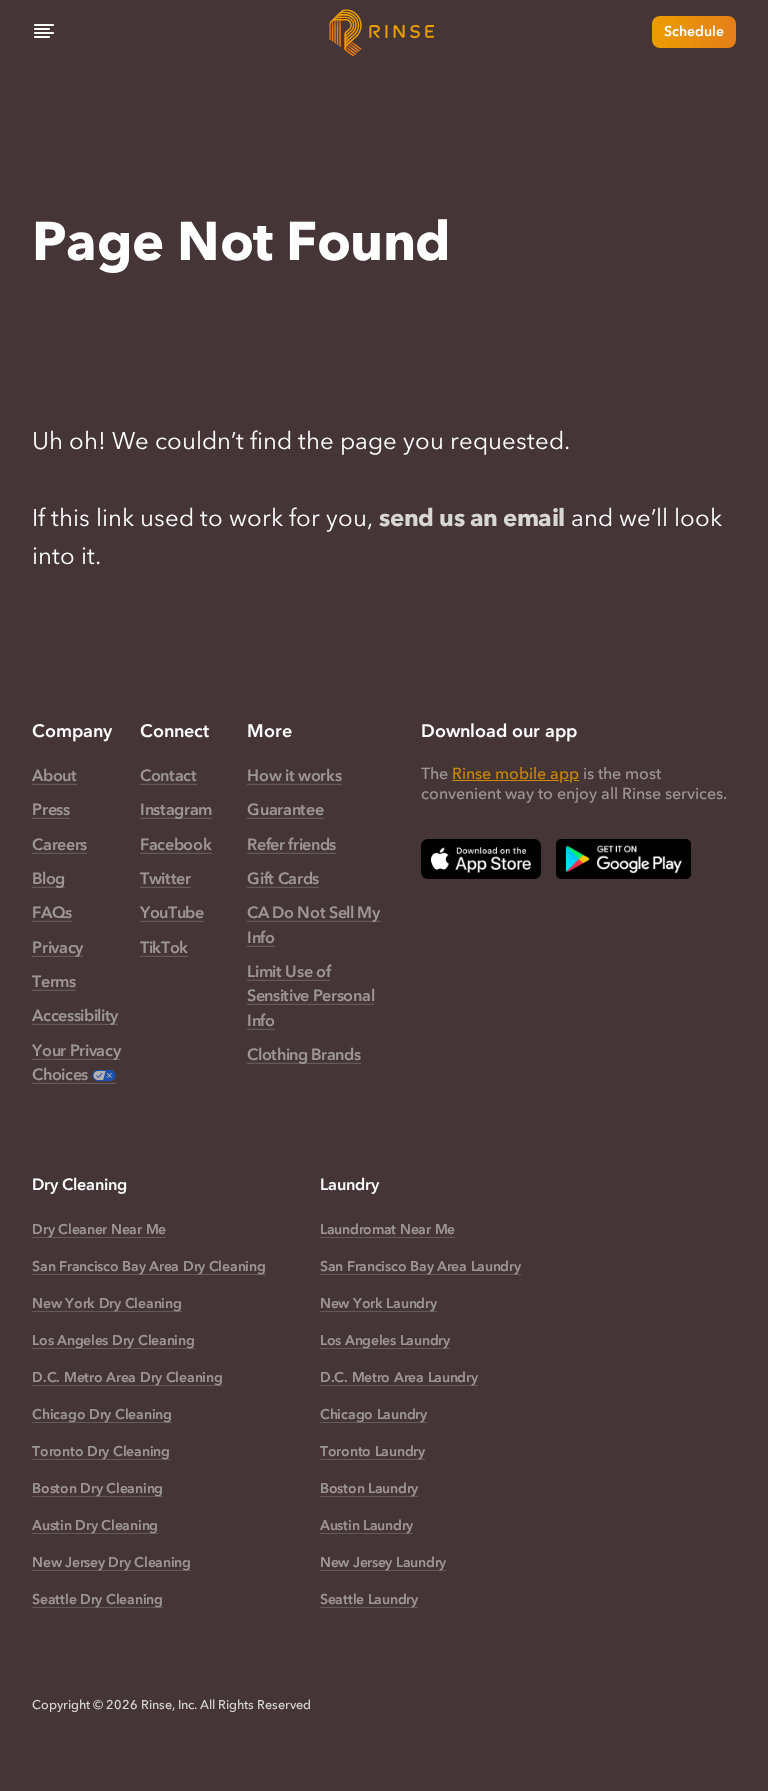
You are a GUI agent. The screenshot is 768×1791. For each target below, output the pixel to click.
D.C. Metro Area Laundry (399, 1377)
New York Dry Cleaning (106, 1303)
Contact (168, 775)
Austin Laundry (366, 1525)
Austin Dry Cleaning (95, 1525)
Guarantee (285, 809)
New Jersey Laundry (383, 1562)
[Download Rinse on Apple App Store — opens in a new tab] (481, 859)
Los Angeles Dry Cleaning (113, 1340)
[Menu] (44, 32)
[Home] (384, 32)
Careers (59, 844)
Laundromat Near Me (387, 1229)
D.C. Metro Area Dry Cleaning (127, 1377)
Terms (53, 981)
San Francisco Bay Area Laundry (420, 1266)
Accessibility (75, 1015)
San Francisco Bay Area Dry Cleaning (148, 1266)
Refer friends (291, 844)
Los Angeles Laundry (385, 1340)
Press (50, 809)
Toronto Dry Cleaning (100, 1451)
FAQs (52, 912)
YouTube (172, 912)
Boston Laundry (369, 1488)
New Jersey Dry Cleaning (111, 1562)
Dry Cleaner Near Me (99, 1229)
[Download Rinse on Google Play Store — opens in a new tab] (623, 859)
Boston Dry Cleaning (97, 1488)
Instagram (176, 809)
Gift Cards (283, 878)
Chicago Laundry (373, 1414)
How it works (294, 775)
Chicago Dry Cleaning (101, 1414)
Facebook (175, 844)
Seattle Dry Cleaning (97, 1599)
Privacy (57, 947)
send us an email (471, 517)
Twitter (165, 878)
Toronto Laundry (372, 1451)
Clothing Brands (303, 1054)
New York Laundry (378, 1303)
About (54, 775)
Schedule (694, 31)
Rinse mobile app (515, 773)
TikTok (164, 947)
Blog (48, 878)
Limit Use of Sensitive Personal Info (310, 995)
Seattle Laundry (369, 1599)
